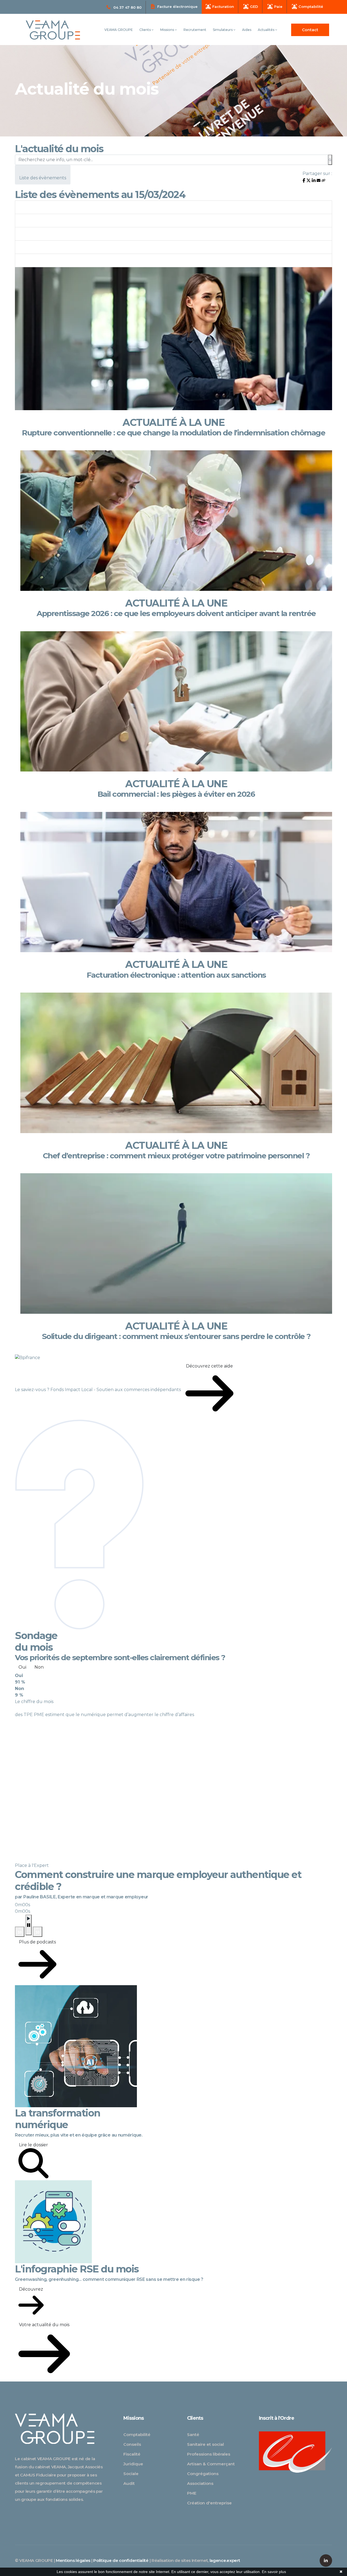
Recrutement (195, 30)
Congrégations (203, 2474)
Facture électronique (177, 7)
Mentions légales (73, 2560)
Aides (247, 30)
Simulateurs (223, 30)
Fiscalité (132, 2454)
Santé (193, 2435)
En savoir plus (274, 2572)
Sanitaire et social (205, 2444)
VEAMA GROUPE (119, 30)
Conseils (132, 2444)
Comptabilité (137, 2435)
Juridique (133, 2464)
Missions (168, 30)
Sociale (131, 2474)
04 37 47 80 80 (127, 7)
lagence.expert (225, 2560)
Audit (129, 2483)
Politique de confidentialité (121, 2560)
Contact (310, 30)
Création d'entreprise (209, 2503)
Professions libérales (209, 2454)
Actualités (266, 30)
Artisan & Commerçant (211, 2464)
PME (192, 2493)
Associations (200, 2483)
